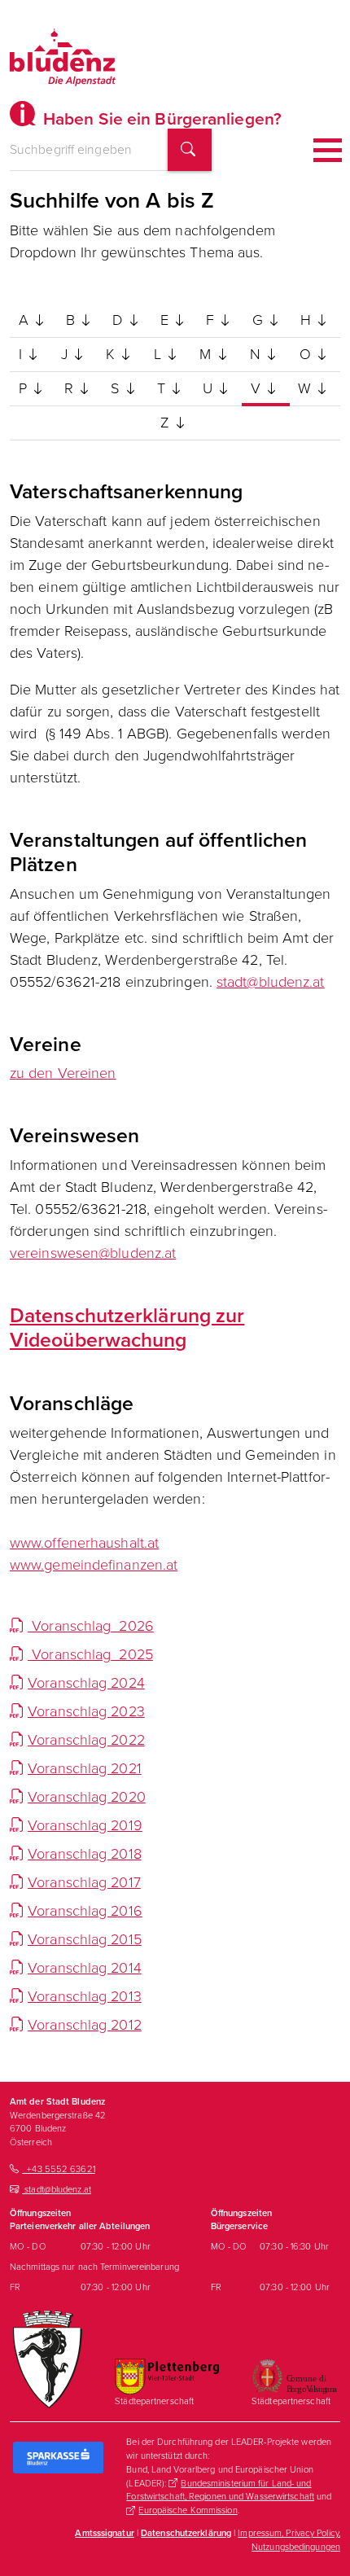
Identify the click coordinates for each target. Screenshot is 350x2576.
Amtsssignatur (104, 2533)
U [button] (210, 388)
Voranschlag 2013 (85, 1996)
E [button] (166, 320)
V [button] (258, 388)
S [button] (117, 388)
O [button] (307, 354)
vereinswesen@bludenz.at (93, 1253)
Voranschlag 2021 (85, 1768)
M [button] (207, 354)
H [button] (308, 320)
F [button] (212, 320)
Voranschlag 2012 (85, 2025)
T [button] (163, 388)
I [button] (22, 354)
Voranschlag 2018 (85, 1854)
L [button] (160, 354)
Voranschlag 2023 (86, 1711)
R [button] (71, 388)
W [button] (306, 388)
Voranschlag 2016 (85, 1911)
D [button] (119, 320)
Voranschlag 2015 (85, 1939)
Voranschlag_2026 (91, 1626)
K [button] (112, 354)
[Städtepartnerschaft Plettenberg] (167, 2376)
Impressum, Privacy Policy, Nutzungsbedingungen (289, 2540)
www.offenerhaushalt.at (84, 1543)
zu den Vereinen (63, 1073)
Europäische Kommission (188, 2510)
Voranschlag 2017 (84, 1882)
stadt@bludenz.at (271, 982)
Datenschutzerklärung (186, 2533)
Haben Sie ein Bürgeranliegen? (160, 118)
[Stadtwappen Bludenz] (48, 2359)
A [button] (26, 320)
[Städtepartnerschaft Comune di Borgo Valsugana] (294, 2376)
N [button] (257, 354)
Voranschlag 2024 (86, 1683)
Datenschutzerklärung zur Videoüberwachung (127, 1327)
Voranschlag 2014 (85, 1968)
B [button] (72, 320)
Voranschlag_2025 (90, 1654)
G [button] (260, 320)
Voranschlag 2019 (85, 1825)
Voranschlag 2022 (86, 1740)
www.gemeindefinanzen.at (94, 1565)
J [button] (66, 354)
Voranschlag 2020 (87, 1797)
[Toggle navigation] (328, 150)
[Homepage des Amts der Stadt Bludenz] (63, 57)
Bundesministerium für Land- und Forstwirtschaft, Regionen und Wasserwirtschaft (220, 2490)
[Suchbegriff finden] (190, 150)
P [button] (25, 388)
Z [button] (166, 423)
